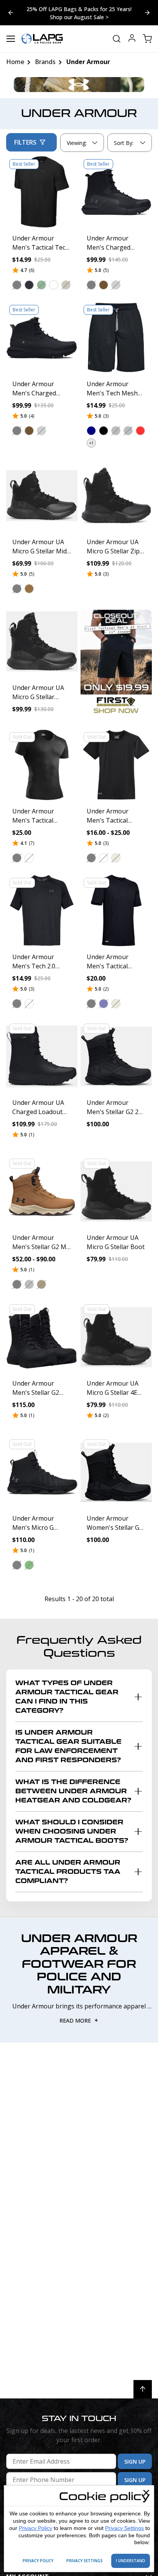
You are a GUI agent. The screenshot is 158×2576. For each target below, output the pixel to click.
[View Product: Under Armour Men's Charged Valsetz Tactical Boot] (116, 192)
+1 (91, 443)
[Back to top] (143, 2389)
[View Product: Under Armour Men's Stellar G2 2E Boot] (116, 1056)
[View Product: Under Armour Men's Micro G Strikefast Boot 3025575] (42, 1472)
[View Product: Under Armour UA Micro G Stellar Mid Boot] (42, 495)
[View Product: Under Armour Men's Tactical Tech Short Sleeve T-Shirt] (42, 192)
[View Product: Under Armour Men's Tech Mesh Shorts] (116, 337)
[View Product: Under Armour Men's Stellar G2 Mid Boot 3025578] (42, 1191)
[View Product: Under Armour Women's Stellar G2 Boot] (116, 1472)
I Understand (131, 2561)
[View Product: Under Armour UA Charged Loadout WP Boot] (42, 1056)
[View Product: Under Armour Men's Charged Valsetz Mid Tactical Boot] (42, 337)
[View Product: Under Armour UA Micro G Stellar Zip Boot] (116, 495)
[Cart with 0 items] (147, 39)
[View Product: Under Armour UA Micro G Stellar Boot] (116, 1191)
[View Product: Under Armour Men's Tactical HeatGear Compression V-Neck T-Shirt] (42, 765)
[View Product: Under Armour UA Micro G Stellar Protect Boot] (42, 641)
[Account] (132, 39)
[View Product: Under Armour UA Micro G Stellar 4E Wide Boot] (116, 1337)
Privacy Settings (124, 2528)
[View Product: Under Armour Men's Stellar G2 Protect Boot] (42, 1337)
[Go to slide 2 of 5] (11, 13)
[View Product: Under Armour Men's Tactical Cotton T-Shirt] (116, 910)
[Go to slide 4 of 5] (147, 13)
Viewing (77, 143)
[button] (17, 285)
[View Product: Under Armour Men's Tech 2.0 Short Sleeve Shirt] (42, 910)
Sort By (123, 145)
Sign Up (135, 2462)
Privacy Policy (35, 2528)
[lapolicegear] (42, 39)
